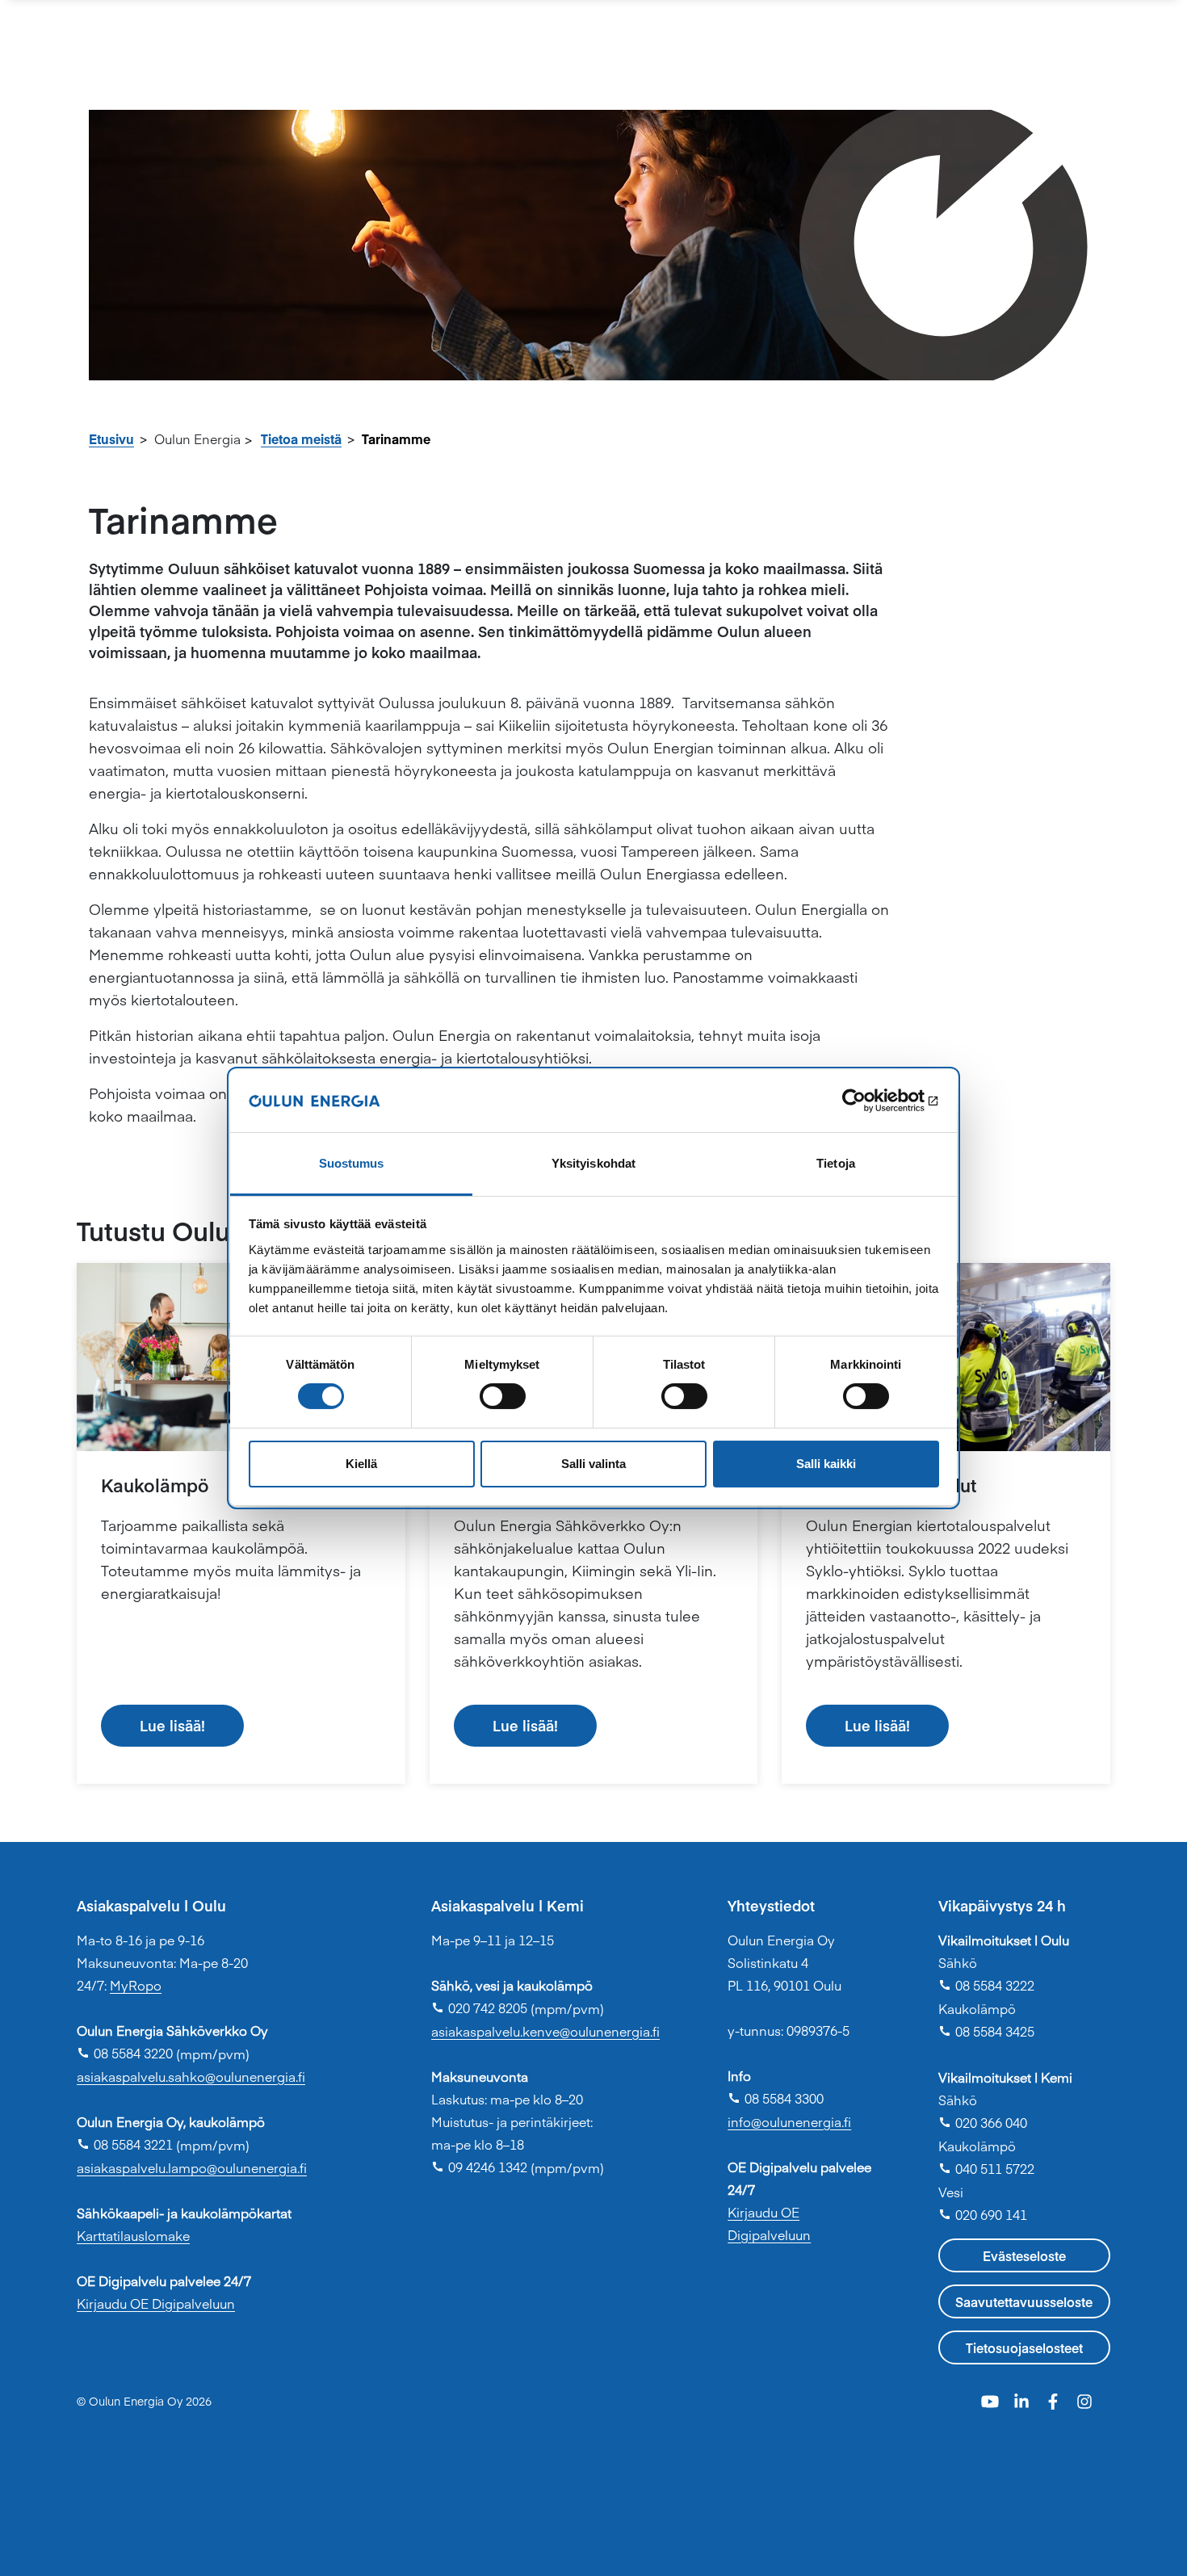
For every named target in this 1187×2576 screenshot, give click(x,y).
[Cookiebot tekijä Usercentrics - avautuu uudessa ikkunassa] (868, 1101)
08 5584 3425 (986, 2031)
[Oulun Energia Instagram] (1084, 2400)
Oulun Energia (197, 438)
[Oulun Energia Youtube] (992, 2400)
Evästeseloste (1024, 2255)
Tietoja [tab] (836, 1163)
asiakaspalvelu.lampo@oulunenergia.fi (192, 2167)
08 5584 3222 (986, 1985)
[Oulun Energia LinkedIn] (1023, 2400)
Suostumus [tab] (352, 1163)
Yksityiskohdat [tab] (593, 1163)
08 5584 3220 (125, 2053)
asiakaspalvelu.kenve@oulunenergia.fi (545, 2031)
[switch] (503, 1396)
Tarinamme (396, 438)
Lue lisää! (172, 1725)
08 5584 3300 (776, 2098)
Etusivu (111, 438)
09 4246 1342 (479, 2167)
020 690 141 (983, 2214)
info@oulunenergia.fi (789, 2121)
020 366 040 (983, 2122)
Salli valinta (593, 1464)
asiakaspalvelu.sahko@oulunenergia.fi (191, 2076)
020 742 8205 (479, 2008)
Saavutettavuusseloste (1024, 2301)
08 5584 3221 (125, 2144)
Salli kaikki (826, 1464)
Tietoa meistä (301, 438)
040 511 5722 (986, 2168)
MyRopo (136, 1985)
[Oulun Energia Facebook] (1055, 2400)
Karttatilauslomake (133, 2235)
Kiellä (361, 1464)
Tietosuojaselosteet (1024, 2347)
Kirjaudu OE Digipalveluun (156, 2303)
